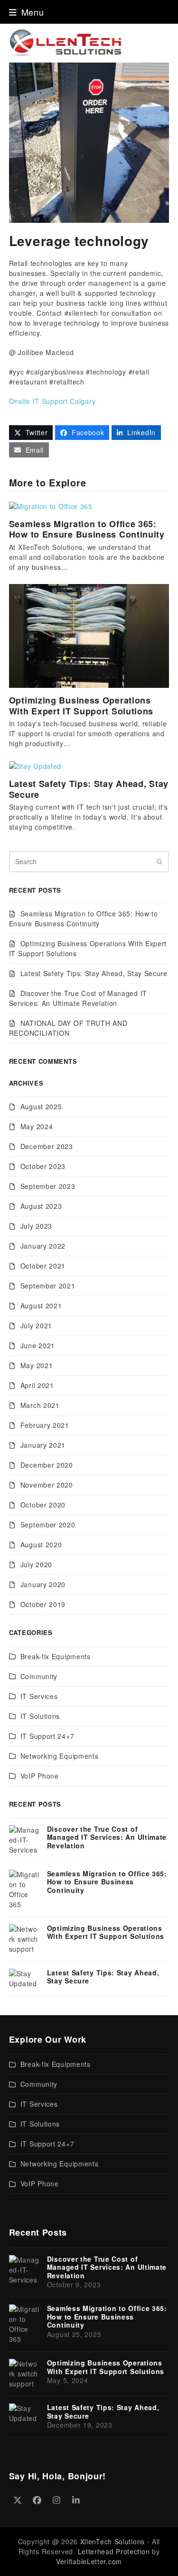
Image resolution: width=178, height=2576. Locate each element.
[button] (27, 12)
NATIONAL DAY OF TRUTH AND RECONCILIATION (68, 1028)
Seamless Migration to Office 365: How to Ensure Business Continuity (87, 529)
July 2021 (36, 1325)
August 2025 (41, 1106)
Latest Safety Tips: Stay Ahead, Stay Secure (89, 789)
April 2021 (37, 1385)
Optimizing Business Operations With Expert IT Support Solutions (81, 706)
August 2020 (41, 1544)
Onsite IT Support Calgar (51, 401)
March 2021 (40, 1405)
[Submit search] (159, 861)
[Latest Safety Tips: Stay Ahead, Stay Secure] (35, 765)
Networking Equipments (60, 1756)
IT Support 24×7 (47, 1736)
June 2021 (38, 1345)
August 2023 (41, 1206)
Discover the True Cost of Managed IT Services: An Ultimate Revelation (78, 998)
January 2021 (43, 1445)
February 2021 (45, 1425)
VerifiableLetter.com (89, 2561)
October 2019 (43, 1604)
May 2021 (37, 1365)
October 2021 (43, 1266)
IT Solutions (40, 1716)
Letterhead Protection (114, 2551)
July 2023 (36, 1226)
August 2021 (41, 1306)
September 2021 (48, 1286)
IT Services (39, 1696)
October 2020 (43, 1505)
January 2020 (43, 1584)
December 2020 (47, 1465)
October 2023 (43, 1166)
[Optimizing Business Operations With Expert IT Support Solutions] (89, 635)
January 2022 (43, 1246)
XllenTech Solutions (112, 2541)
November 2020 (47, 1485)
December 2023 (47, 1146)
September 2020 (48, 1525)
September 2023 (48, 1186)
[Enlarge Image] (89, 141)
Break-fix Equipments (56, 1656)
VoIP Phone (40, 1776)
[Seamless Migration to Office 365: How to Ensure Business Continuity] (51, 505)
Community (39, 1676)
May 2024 (37, 1126)
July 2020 (36, 1564)
